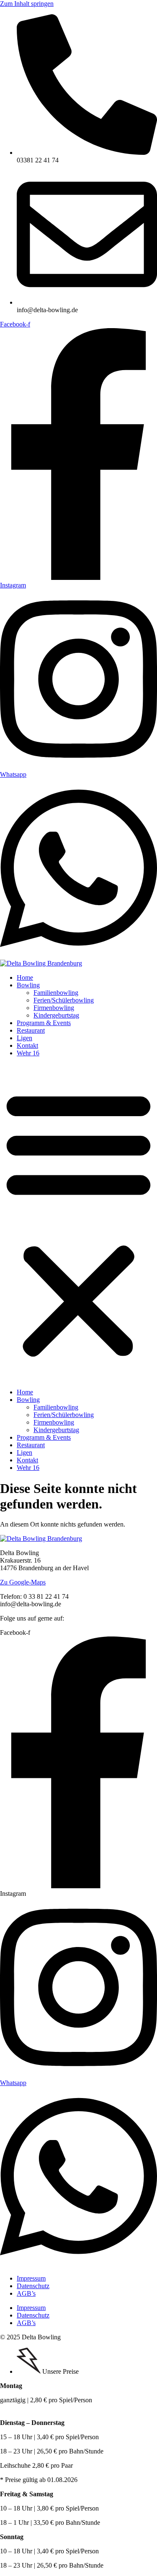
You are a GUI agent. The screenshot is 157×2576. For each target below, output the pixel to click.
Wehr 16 (28, 1053)
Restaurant (31, 1030)
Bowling (28, 985)
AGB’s (26, 2293)
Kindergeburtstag (56, 1015)
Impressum (31, 2278)
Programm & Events (44, 1023)
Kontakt (27, 1045)
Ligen (24, 1038)
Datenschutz (33, 2286)
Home (25, 977)
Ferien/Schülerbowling (64, 1000)
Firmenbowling (54, 1008)
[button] (78, 1223)
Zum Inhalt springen (27, 4)
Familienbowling (56, 993)
